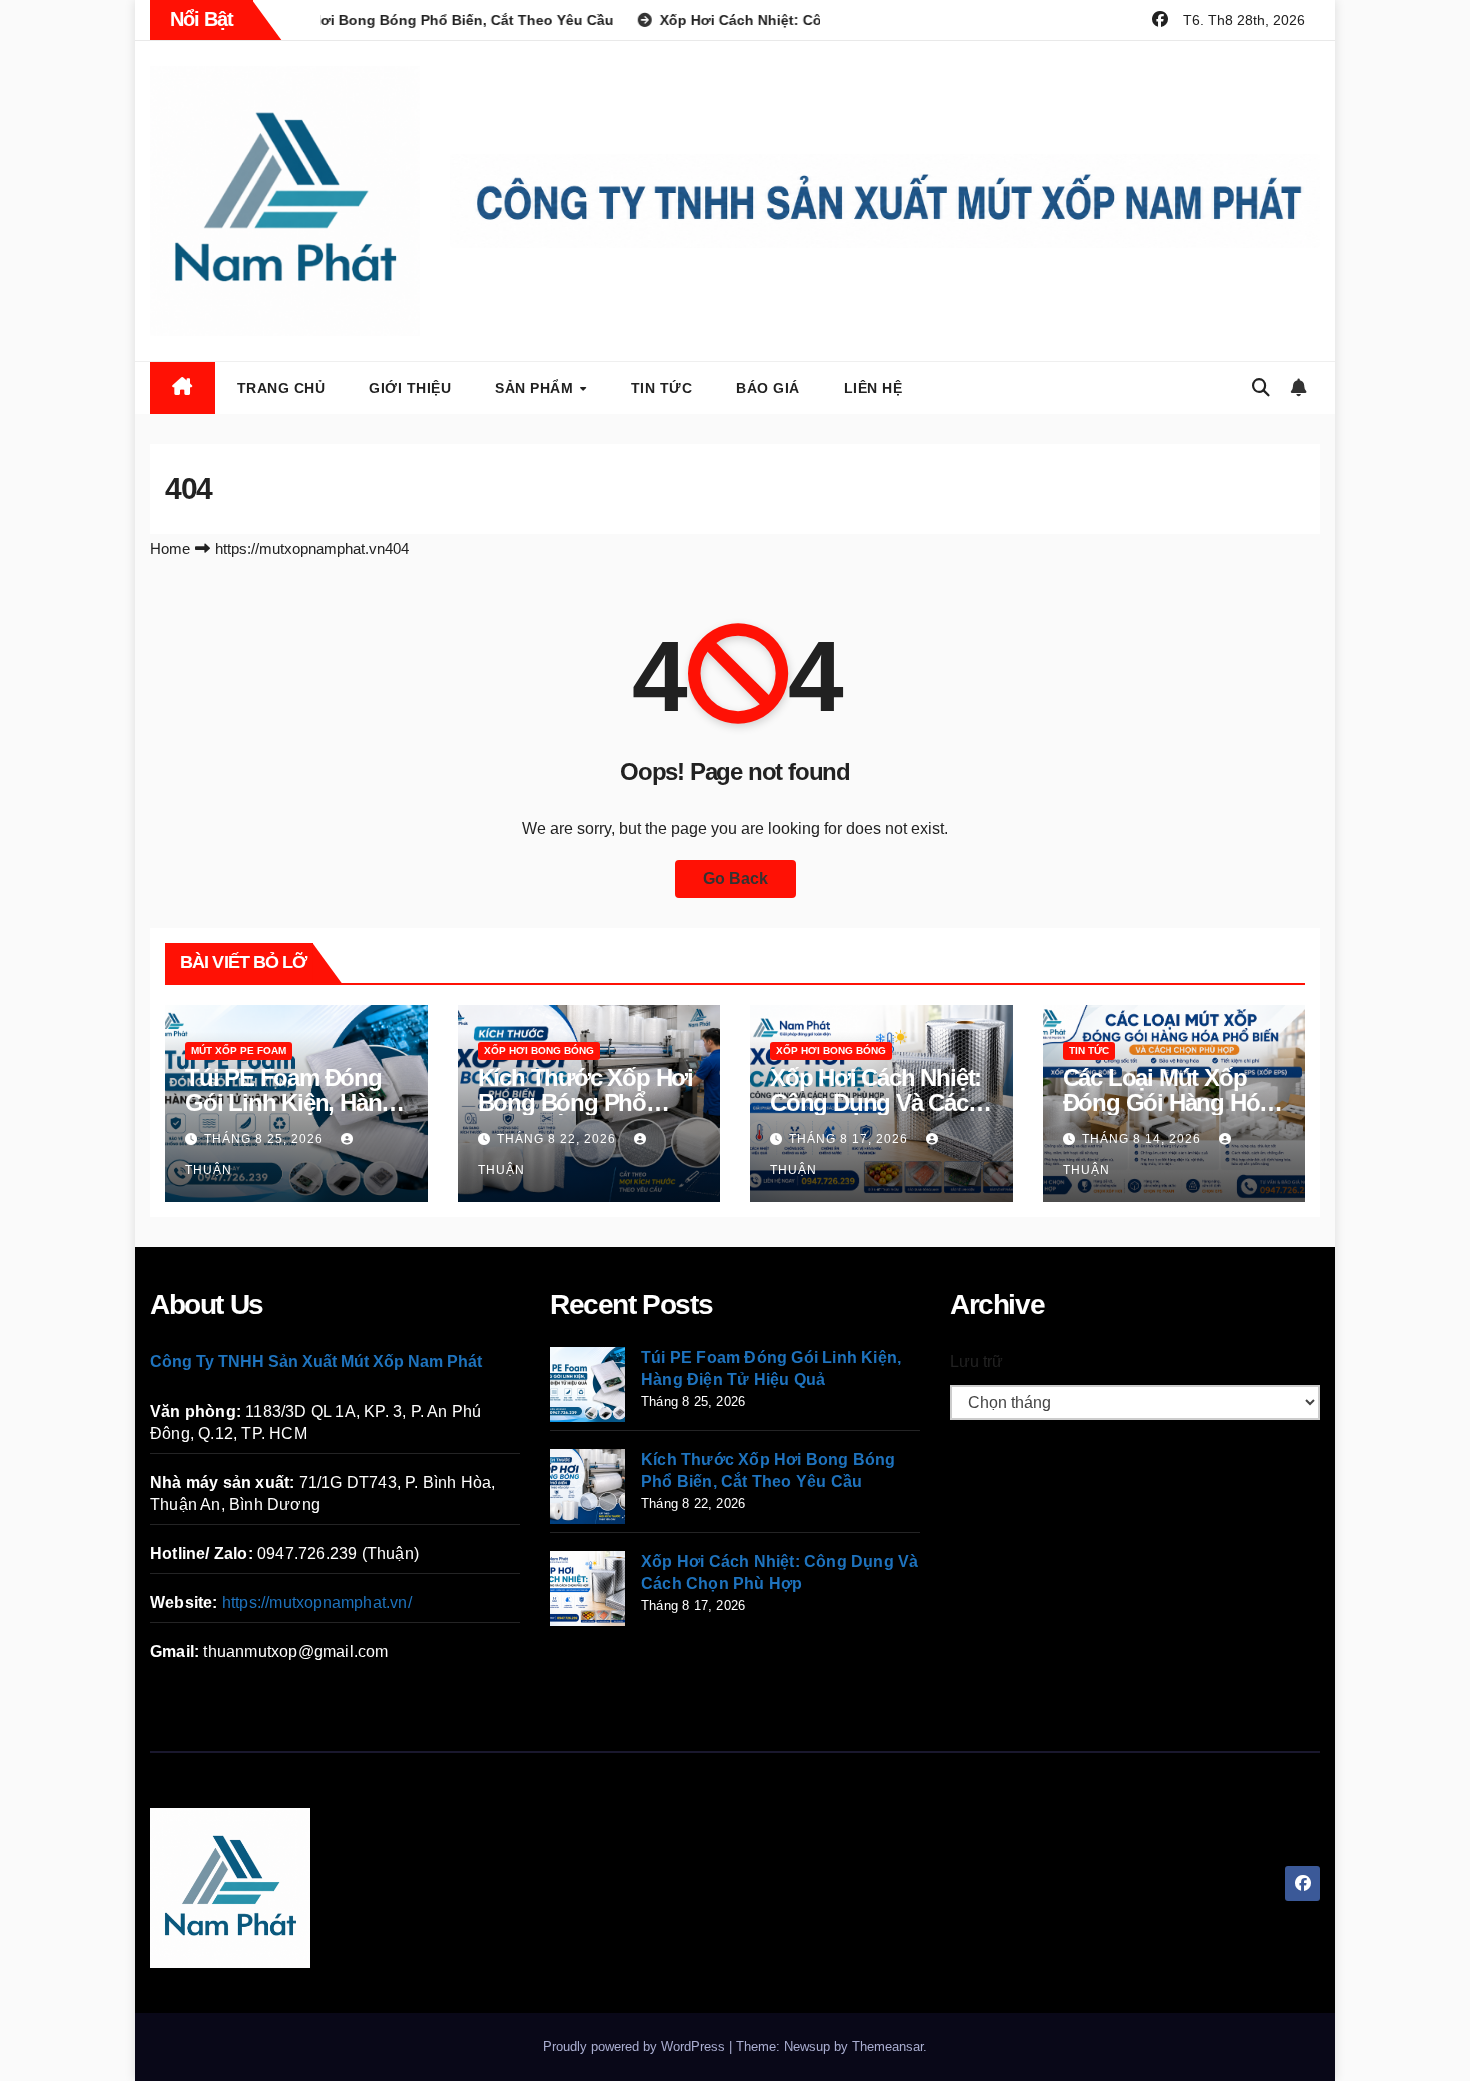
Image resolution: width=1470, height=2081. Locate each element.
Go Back (735, 878)
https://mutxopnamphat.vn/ (317, 1602)
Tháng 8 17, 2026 (850, 1139)
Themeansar (887, 2046)
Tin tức (662, 388)
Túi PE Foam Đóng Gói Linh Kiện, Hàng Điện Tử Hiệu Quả (290, 1102)
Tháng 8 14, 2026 (1143, 1139)
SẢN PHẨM (536, 388)
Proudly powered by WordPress (636, 2046)
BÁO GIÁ (768, 388)
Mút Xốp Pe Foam (238, 1050)
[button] (1261, 388)
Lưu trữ (976, 1361)
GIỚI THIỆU (410, 388)
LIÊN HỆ (873, 388)
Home (170, 548)
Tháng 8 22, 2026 (558, 1139)
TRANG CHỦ (281, 388)
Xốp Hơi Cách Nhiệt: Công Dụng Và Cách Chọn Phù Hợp (876, 1102)
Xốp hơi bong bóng (539, 1050)
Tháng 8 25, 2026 (265, 1139)
